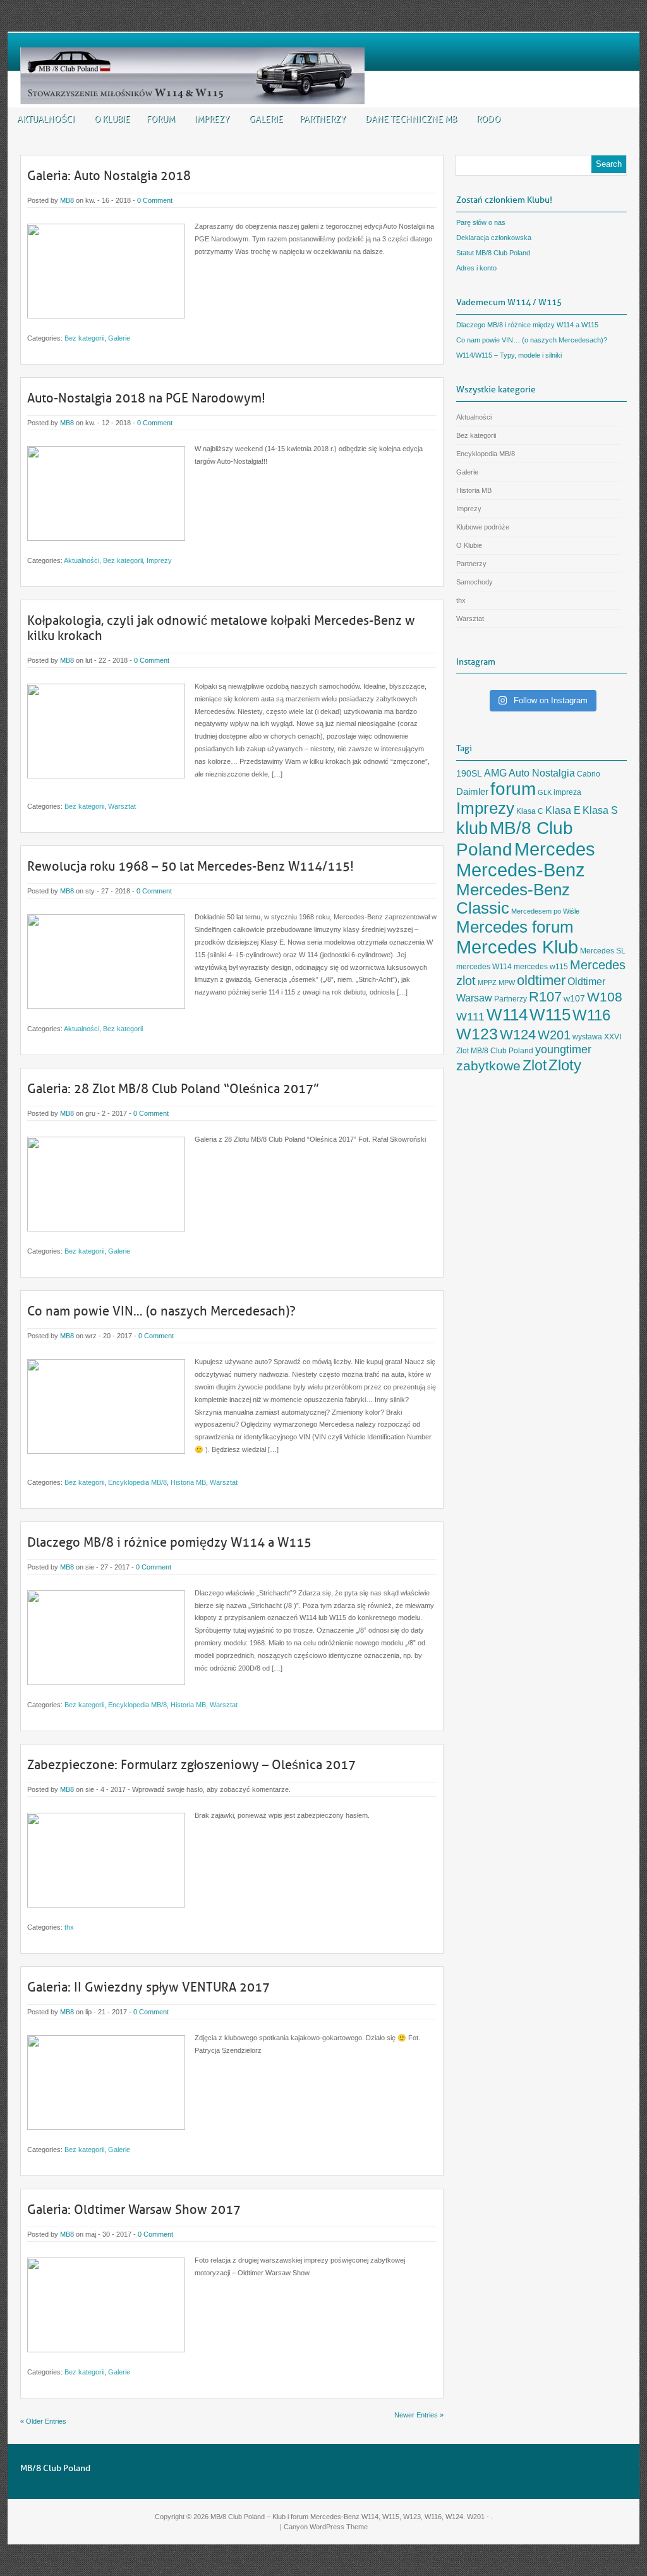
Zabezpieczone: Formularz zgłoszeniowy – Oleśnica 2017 (191, 1765)
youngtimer (563, 1049)
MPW (507, 983)
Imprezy (159, 560)
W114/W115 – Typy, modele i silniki (509, 355)
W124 (518, 1035)
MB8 (67, 200)
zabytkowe (488, 1066)
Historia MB (188, 1482)
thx (69, 1927)
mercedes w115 (541, 967)
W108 (605, 997)
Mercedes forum (515, 927)
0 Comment (155, 200)
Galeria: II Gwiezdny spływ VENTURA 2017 (148, 1987)
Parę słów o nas (481, 222)
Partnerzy (471, 564)
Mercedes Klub (517, 947)
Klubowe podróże (483, 527)
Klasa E (563, 810)
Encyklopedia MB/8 (137, 1482)
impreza (567, 792)
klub (472, 828)
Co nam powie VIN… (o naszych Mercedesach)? (161, 1311)
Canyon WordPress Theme (326, 2527)
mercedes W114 (484, 967)
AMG (495, 773)
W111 (470, 1017)
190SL (469, 774)
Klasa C (530, 811)
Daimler (472, 792)
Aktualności (82, 560)
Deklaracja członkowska (494, 238)
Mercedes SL (603, 951)
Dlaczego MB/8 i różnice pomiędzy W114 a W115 (169, 1542)
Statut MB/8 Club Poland (493, 253)
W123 (477, 1034)
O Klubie (469, 545)
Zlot (535, 1065)
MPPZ (487, 983)
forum (513, 789)
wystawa (587, 1037)
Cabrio (589, 774)
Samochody (475, 582)
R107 (545, 997)
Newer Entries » (419, 2415)
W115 (550, 1015)
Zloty (565, 1065)
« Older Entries (43, 2421)
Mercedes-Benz (521, 870)
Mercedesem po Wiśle (545, 911)
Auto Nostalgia (542, 773)
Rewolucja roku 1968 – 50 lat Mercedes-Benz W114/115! (190, 866)
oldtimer (541, 980)
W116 (591, 1015)
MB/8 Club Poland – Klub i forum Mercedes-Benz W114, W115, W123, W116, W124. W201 (348, 2517)
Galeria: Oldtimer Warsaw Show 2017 (134, 2210)
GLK (545, 792)
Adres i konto (476, 268)
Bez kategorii (84, 338)
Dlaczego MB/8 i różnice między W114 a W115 (527, 325)
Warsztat (122, 806)
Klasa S (600, 810)
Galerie (119, 338)
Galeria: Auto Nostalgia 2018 (109, 176)
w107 (574, 999)
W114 (507, 1015)
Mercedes (555, 849)
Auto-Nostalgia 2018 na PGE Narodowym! (146, 398)
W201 (554, 1035)
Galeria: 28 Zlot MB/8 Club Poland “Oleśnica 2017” (173, 1089)
